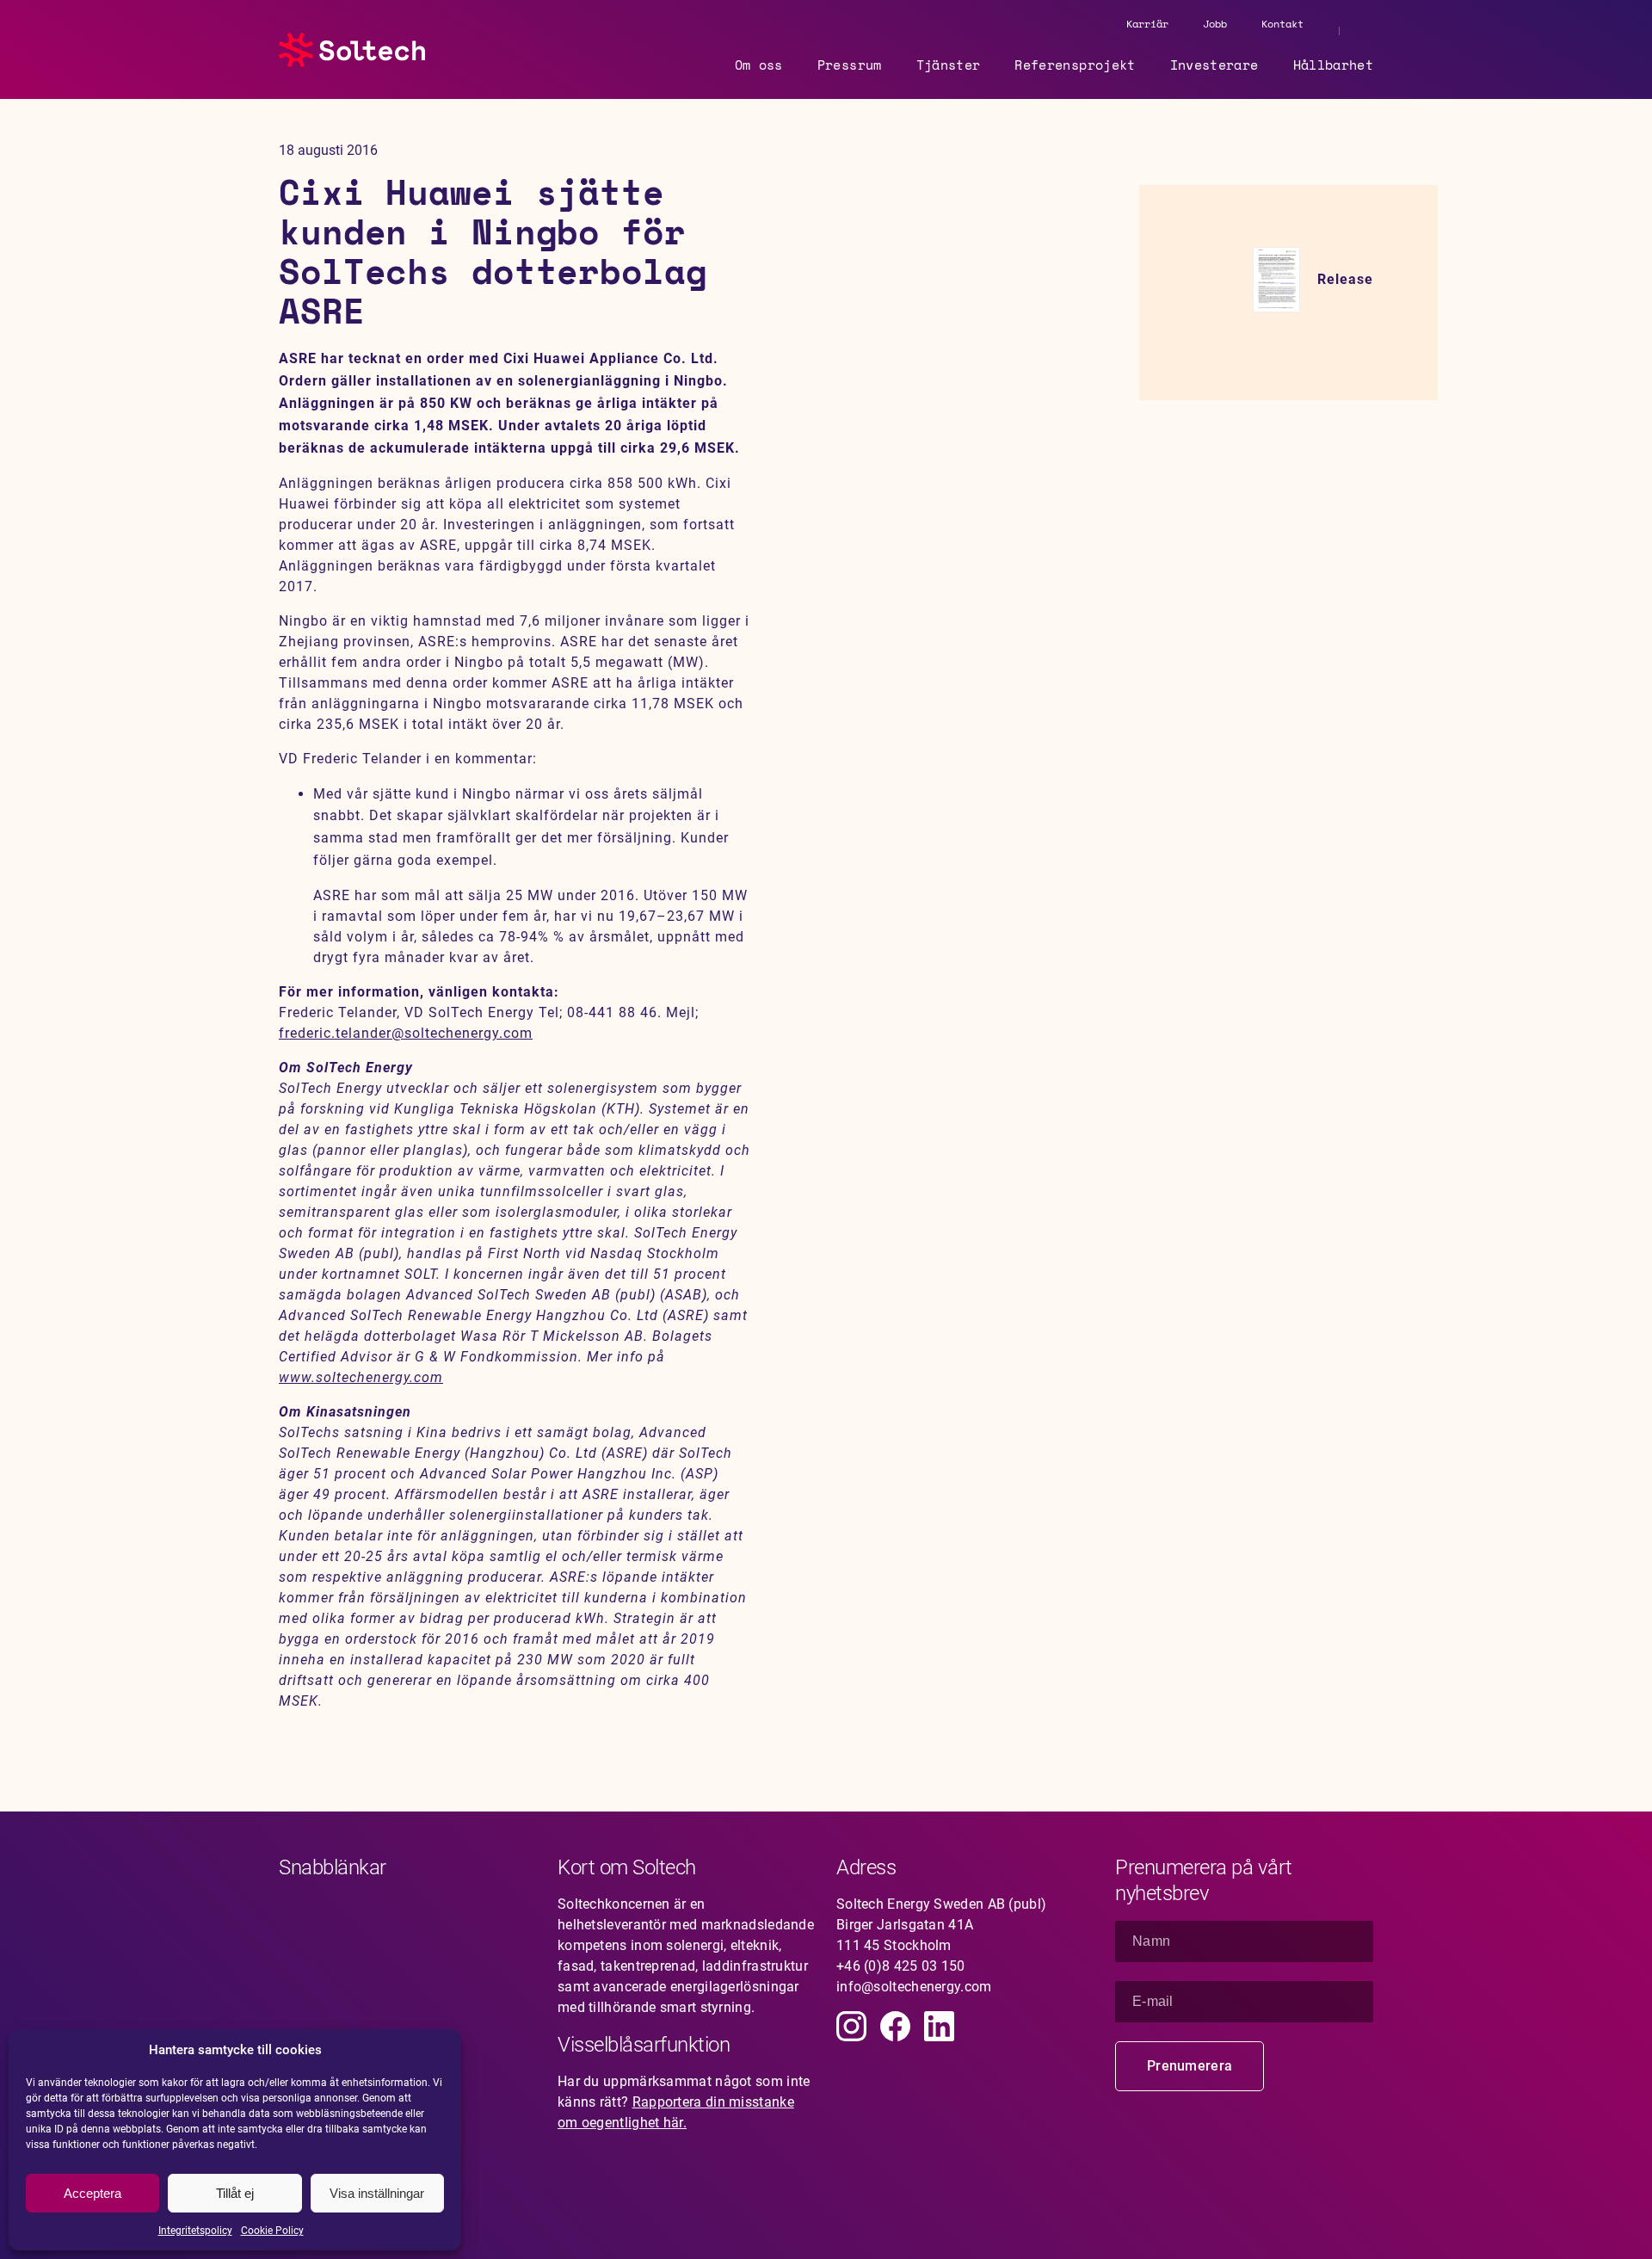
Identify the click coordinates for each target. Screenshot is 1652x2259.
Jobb (1215, 24)
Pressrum (850, 65)
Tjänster (949, 65)
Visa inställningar (377, 2193)
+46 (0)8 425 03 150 (901, 1966)
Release (1345, 279)
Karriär (1147, 24)
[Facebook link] (895, 2026)
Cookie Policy (272, 2231)
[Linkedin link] (939, 2026)
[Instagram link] (851, 2026)
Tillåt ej (235, 2193)
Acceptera (92, 2193)
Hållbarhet (1334, 65)
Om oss (759, 65)
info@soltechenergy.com (914, 1987)
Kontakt (1282, 24)
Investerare (1214, 65)
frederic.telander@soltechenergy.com (406, 1033)
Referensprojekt (1075, 65)
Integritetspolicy (195, 2231)
